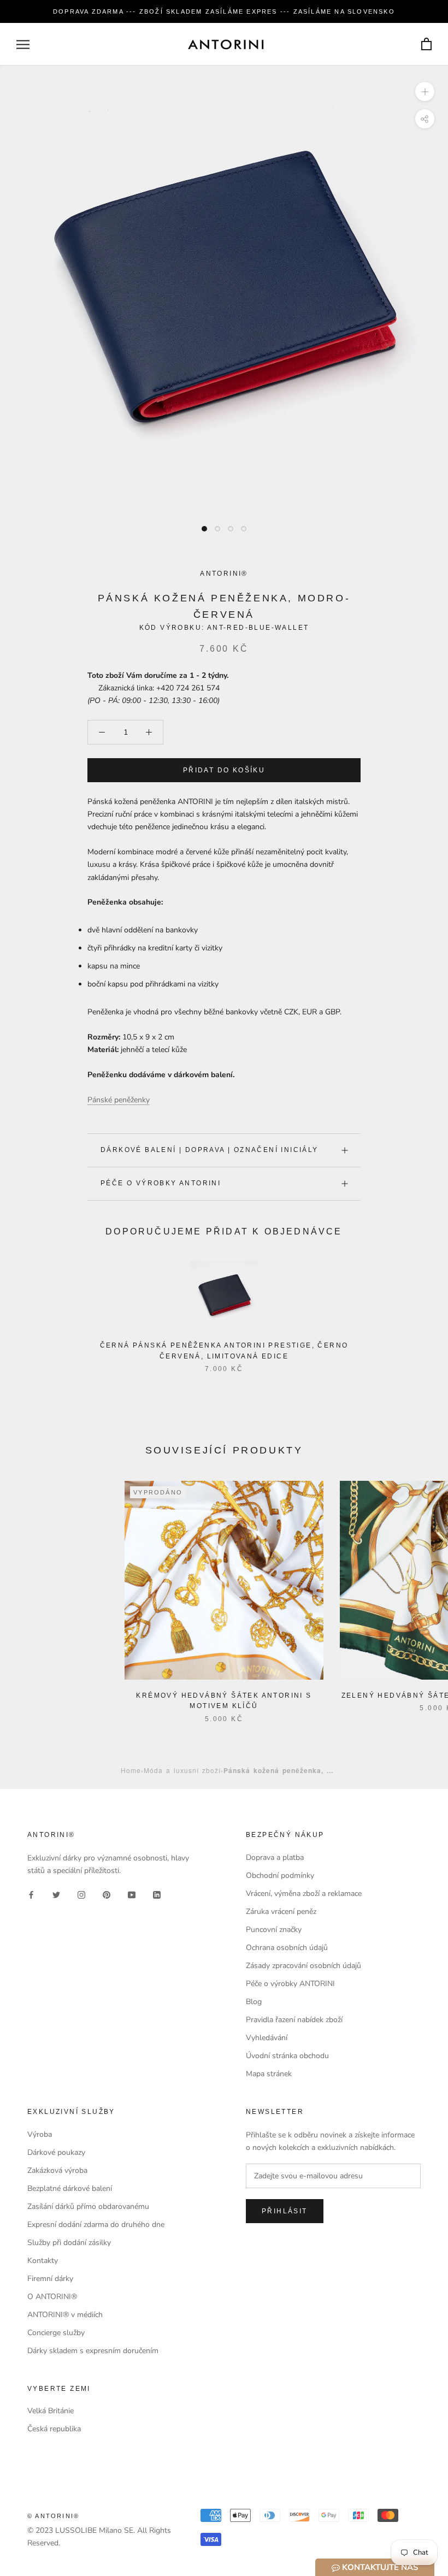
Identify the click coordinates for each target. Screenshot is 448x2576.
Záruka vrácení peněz (281, 1912)
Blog (254, 2002)
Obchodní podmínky (280, 1875)
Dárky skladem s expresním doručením (93, 2351)
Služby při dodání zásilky (69, 2243)
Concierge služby (56, 2333)
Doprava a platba (275, 1857)
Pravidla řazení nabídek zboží (294, 2020)
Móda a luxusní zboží (182, 1770)
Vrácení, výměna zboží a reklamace (304, 1893)
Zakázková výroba (57, 2170)
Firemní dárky (50, 2279)
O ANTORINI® (52, 2297)
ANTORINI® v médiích (65, 2315)
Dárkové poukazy (56, 2152)
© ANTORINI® (53, 2516)
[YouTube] (132, 1894)
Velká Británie (51, 2411)
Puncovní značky (274, 1930)
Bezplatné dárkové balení (70, 2188)
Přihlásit (285, 2211)
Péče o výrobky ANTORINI (161, 1183)
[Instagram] (81, 1894)
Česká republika (54, 2429)
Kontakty (43, 2261)
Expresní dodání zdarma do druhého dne (96, 2225)
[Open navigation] (23, 45)
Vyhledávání (267, 2038)
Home (131, 1770)
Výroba (40, 2134)
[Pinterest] (107, 1894)
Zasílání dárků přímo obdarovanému (88, 2206)
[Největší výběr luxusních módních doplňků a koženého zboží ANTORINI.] (226, 44)
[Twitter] (56, 1894)
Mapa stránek (269, 2074)
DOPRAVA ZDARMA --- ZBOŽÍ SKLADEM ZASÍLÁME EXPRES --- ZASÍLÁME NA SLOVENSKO (224, 11)
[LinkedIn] (157, 1894)
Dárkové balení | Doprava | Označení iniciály (210, 1150)
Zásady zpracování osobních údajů (303, 1966)
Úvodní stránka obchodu (287, 2056)
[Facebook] (31, 1894)
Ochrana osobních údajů (287, 1948)
